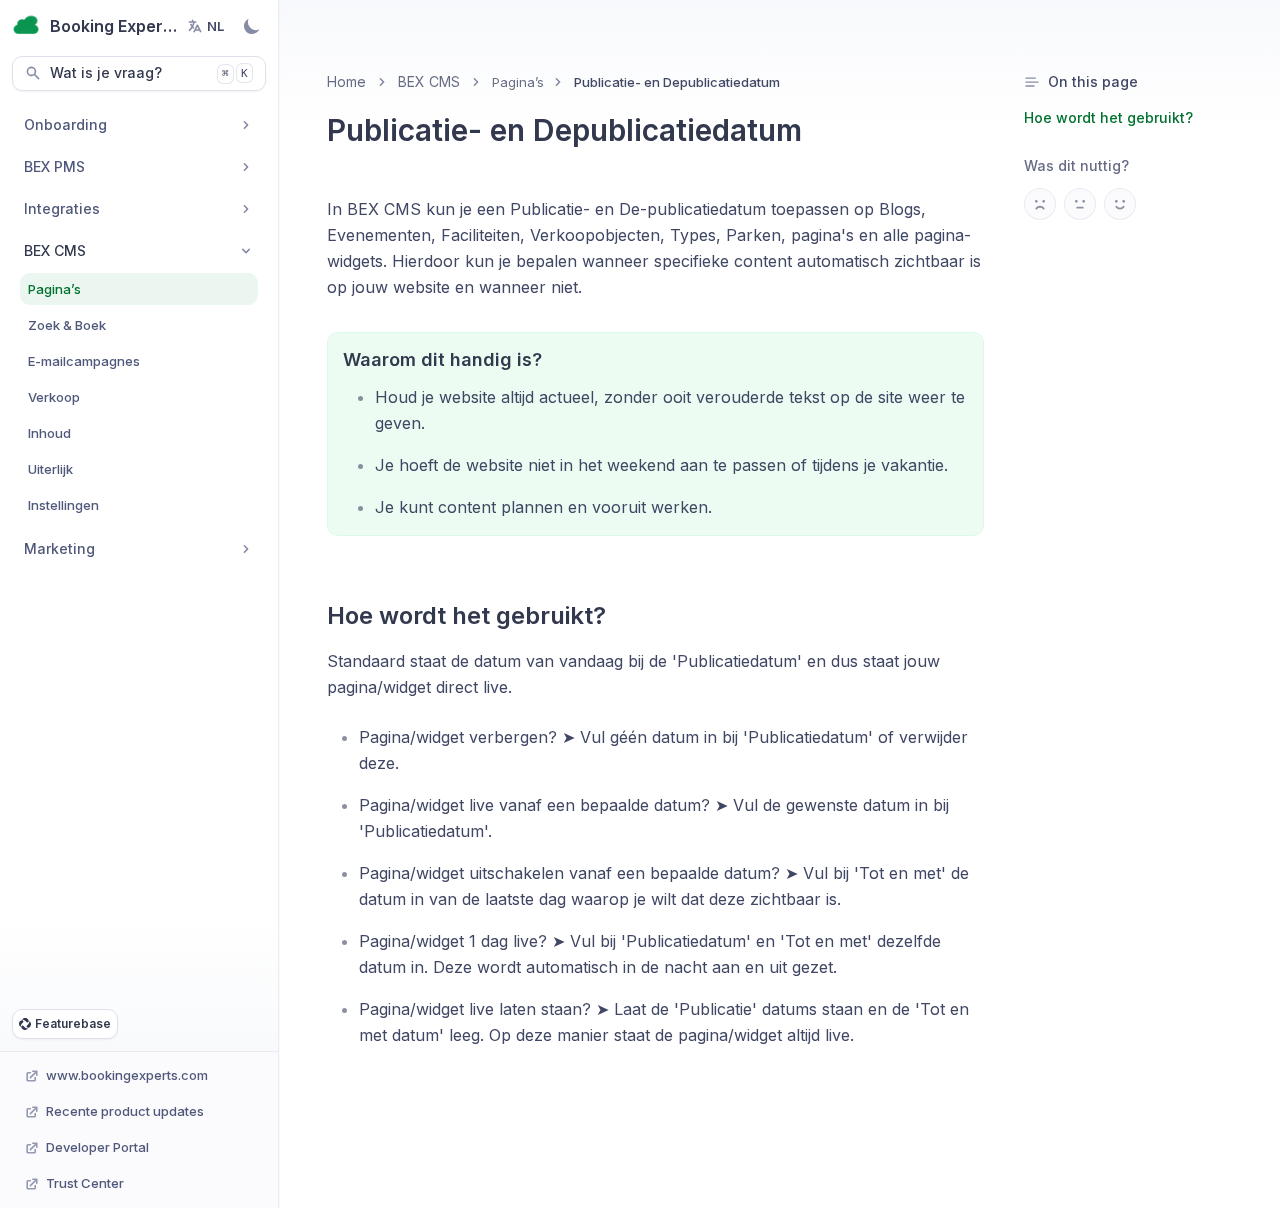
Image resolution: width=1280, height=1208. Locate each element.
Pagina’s (518, 82)
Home (346, 81)
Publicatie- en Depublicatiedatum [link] (677, 82)
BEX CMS (429, 81)
